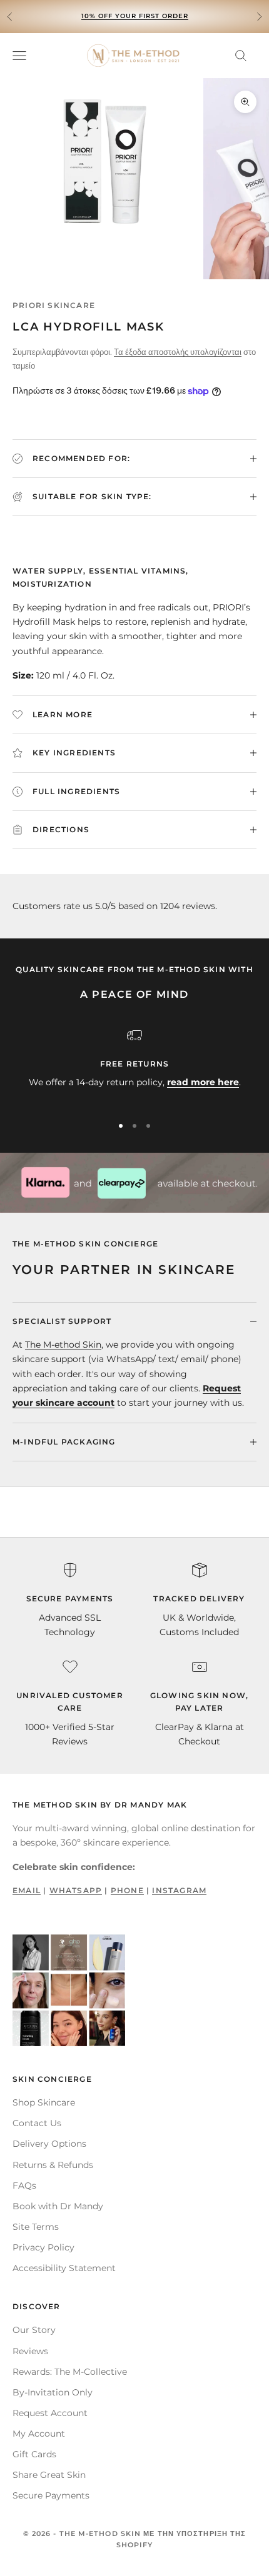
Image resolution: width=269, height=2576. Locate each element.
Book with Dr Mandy (58, 2206)
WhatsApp (76, 1890)
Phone (127, 1890)
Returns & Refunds (53, 2165)
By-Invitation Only (53, 2392)
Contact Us (37, 2123)
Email (27, 1890)
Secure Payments (51, 2495)
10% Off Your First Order (135, 16)
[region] (134, 1066)
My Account (39, 2434)
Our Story (34, 2330)
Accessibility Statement (64, 2268)
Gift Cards (34, 2454)
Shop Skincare (44, 2102)
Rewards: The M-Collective (70, 2372)
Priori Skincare (54, 305)
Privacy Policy (43, 2247)
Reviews (30, 2351)
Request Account (50, 2413)
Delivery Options (49, 2144)
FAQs (24, 2186)
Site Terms (36, 2227)
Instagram (179, 1890)
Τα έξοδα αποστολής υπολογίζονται (178, 352)
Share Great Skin (49, 2475)
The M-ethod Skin (63, 1345)
